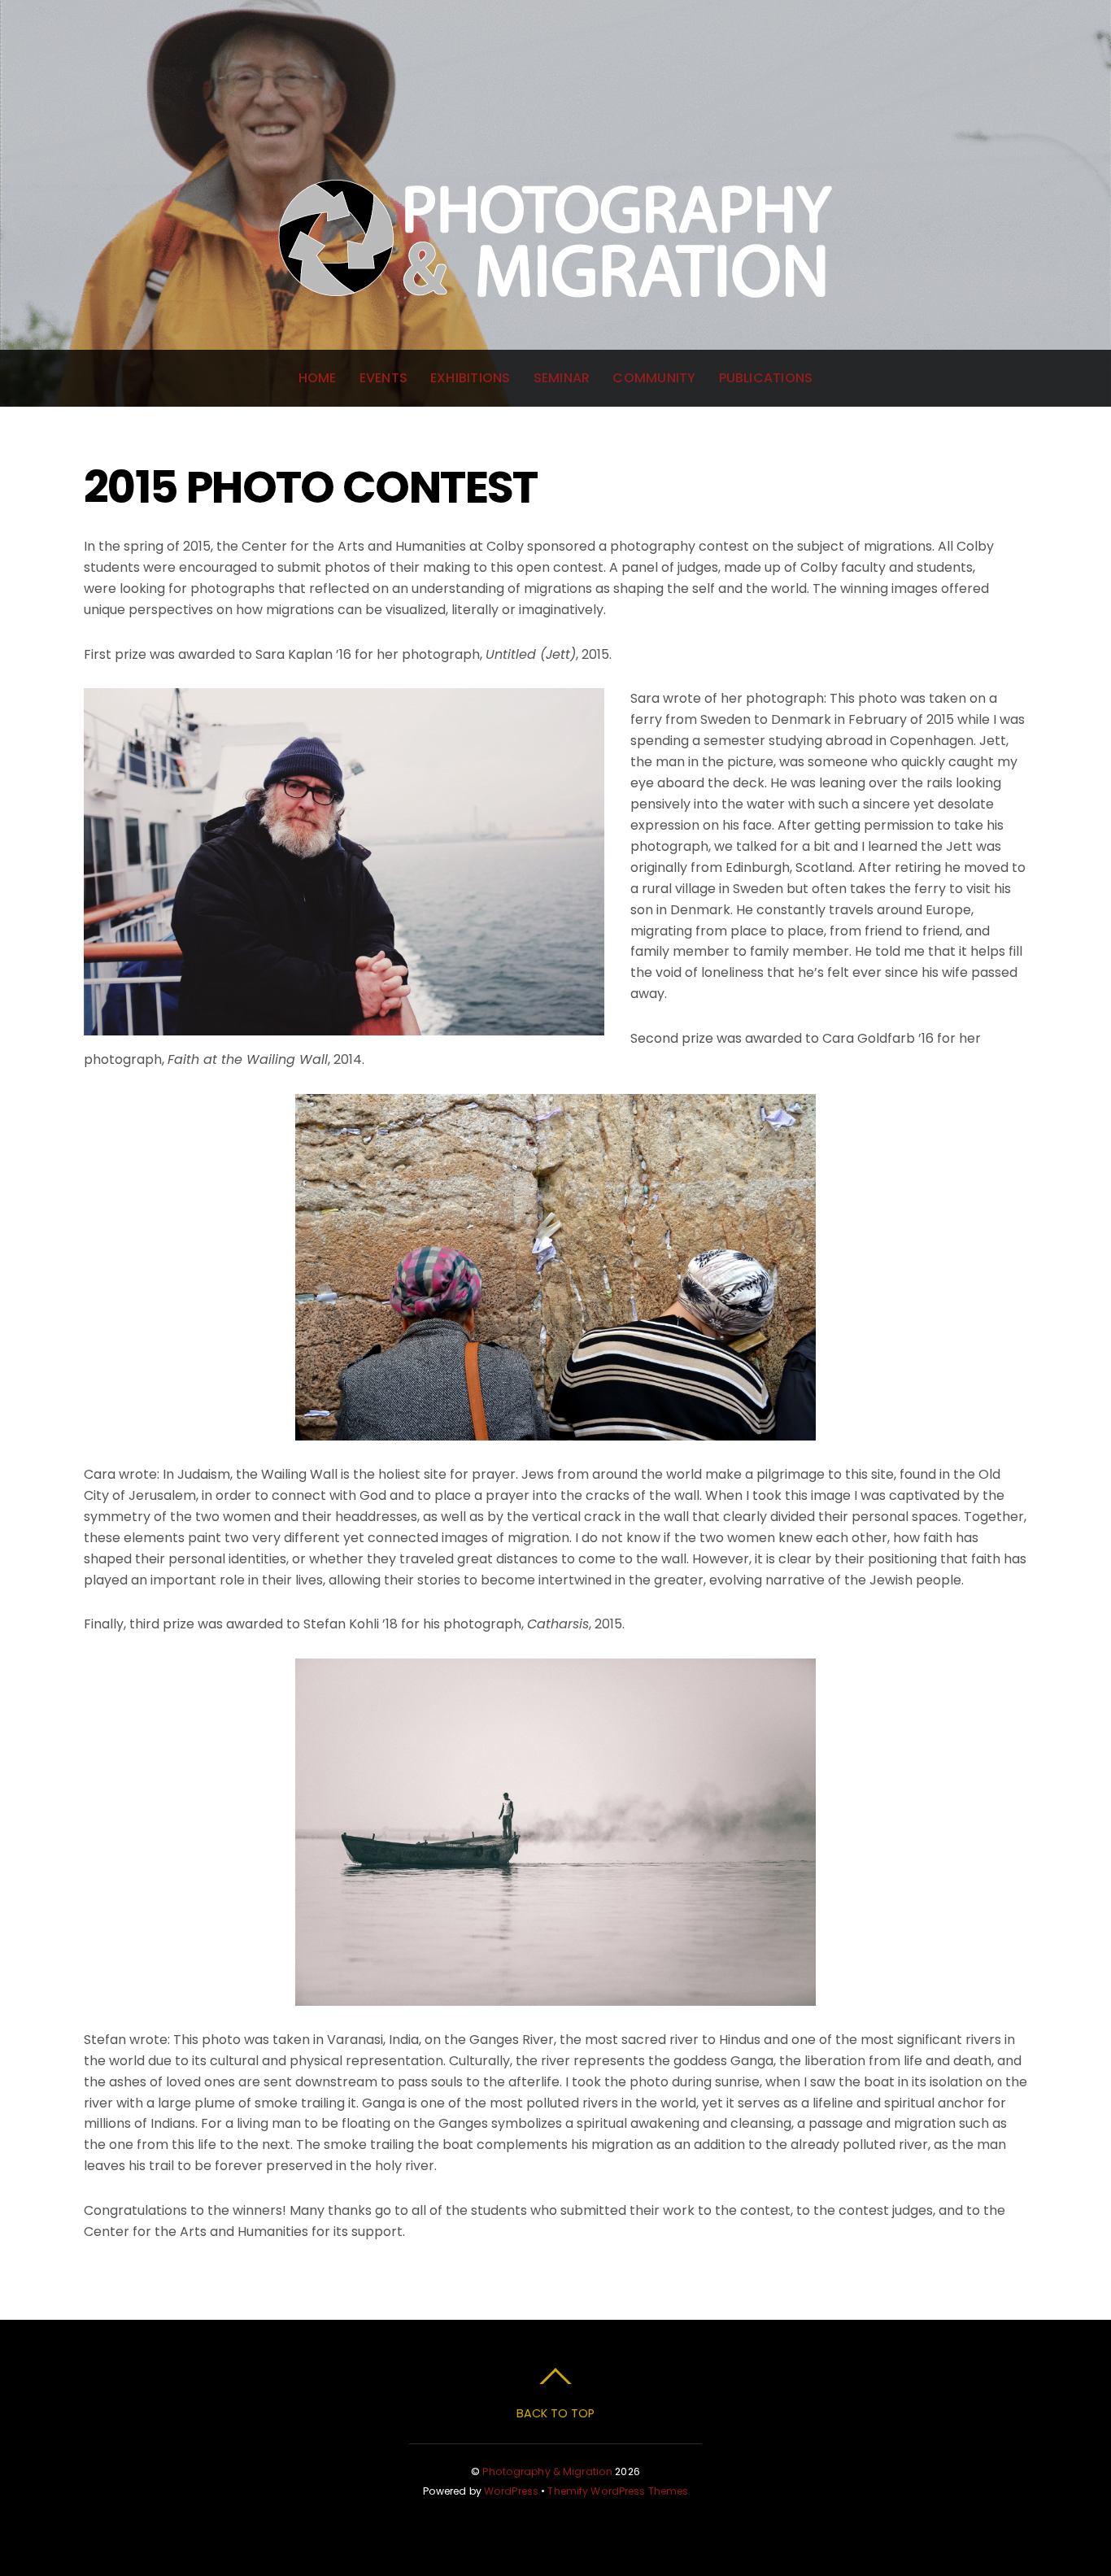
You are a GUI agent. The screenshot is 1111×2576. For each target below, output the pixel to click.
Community (654, 378)
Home (318, 378)
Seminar (562, 378)
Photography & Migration (547, 2471)
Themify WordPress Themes (618, 2491)
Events (383, 378)
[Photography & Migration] (555, 341)
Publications (766, 378)
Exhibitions (471, 378)
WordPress (511, 2491)
